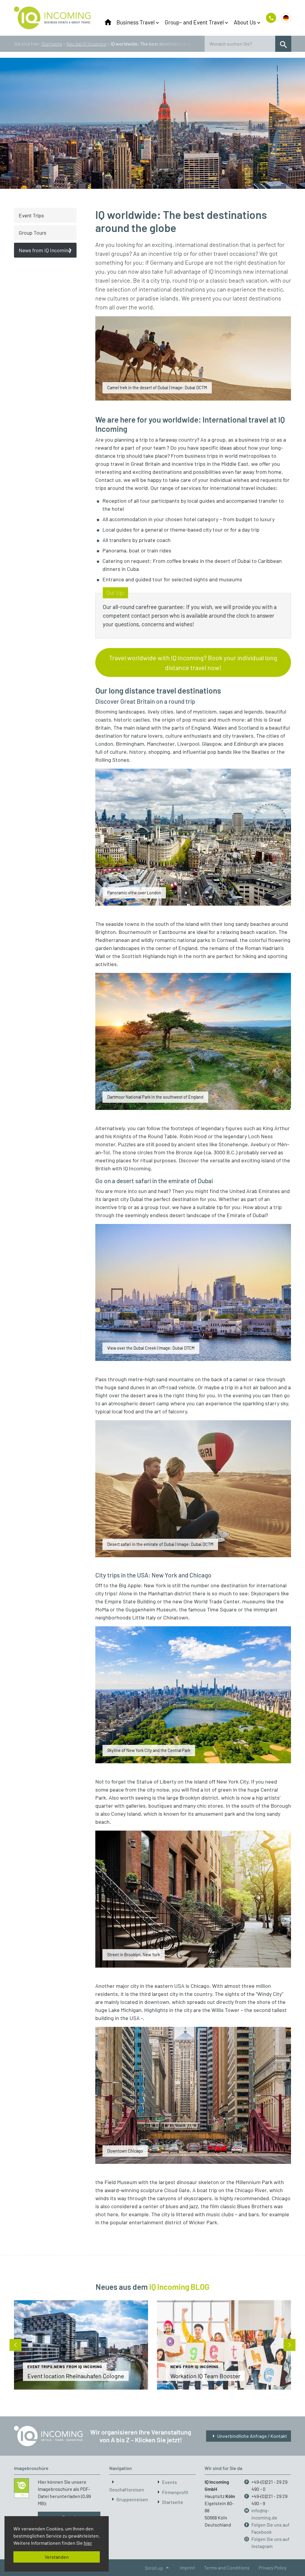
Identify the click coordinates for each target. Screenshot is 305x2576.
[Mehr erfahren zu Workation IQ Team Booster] (224, 2345)
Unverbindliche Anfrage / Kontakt (249, 2436)
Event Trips (31, 215)
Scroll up (158, 2568)
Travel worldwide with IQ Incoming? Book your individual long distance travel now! (193, 662)
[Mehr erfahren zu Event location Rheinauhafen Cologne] (81, 2345)
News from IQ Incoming (45, 250)
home (108, 22)
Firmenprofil (175, 2492)
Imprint (187, 2568)
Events (169, 2482)
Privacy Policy (273, 2568)
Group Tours (32, 233)
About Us (245, 22)
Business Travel (136, 22)
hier (88, 2543)
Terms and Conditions (227, 2568)
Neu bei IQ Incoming (86, 44)
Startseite (52, 44)
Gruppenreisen (132, 2499)
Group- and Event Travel (194, 22)
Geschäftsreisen (127, 2489)
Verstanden (57, 2557)
